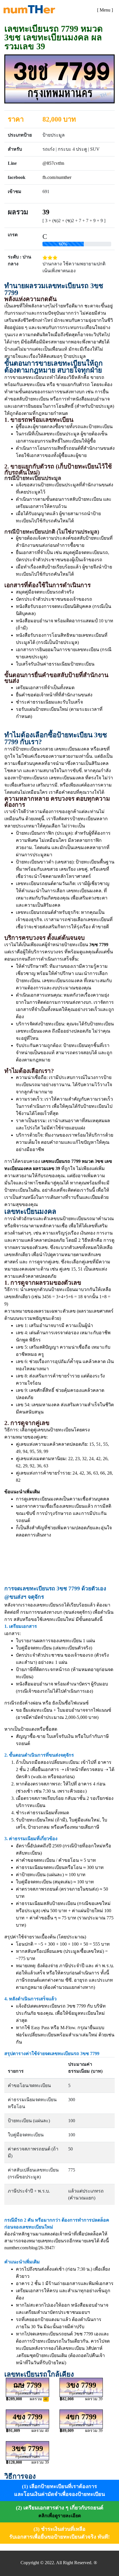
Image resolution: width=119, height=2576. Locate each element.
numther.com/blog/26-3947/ (30, 2248)
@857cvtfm (53, 163)
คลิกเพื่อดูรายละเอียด (60, 2516)
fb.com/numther (57, 177)
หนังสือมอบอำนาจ (35, 1684)
